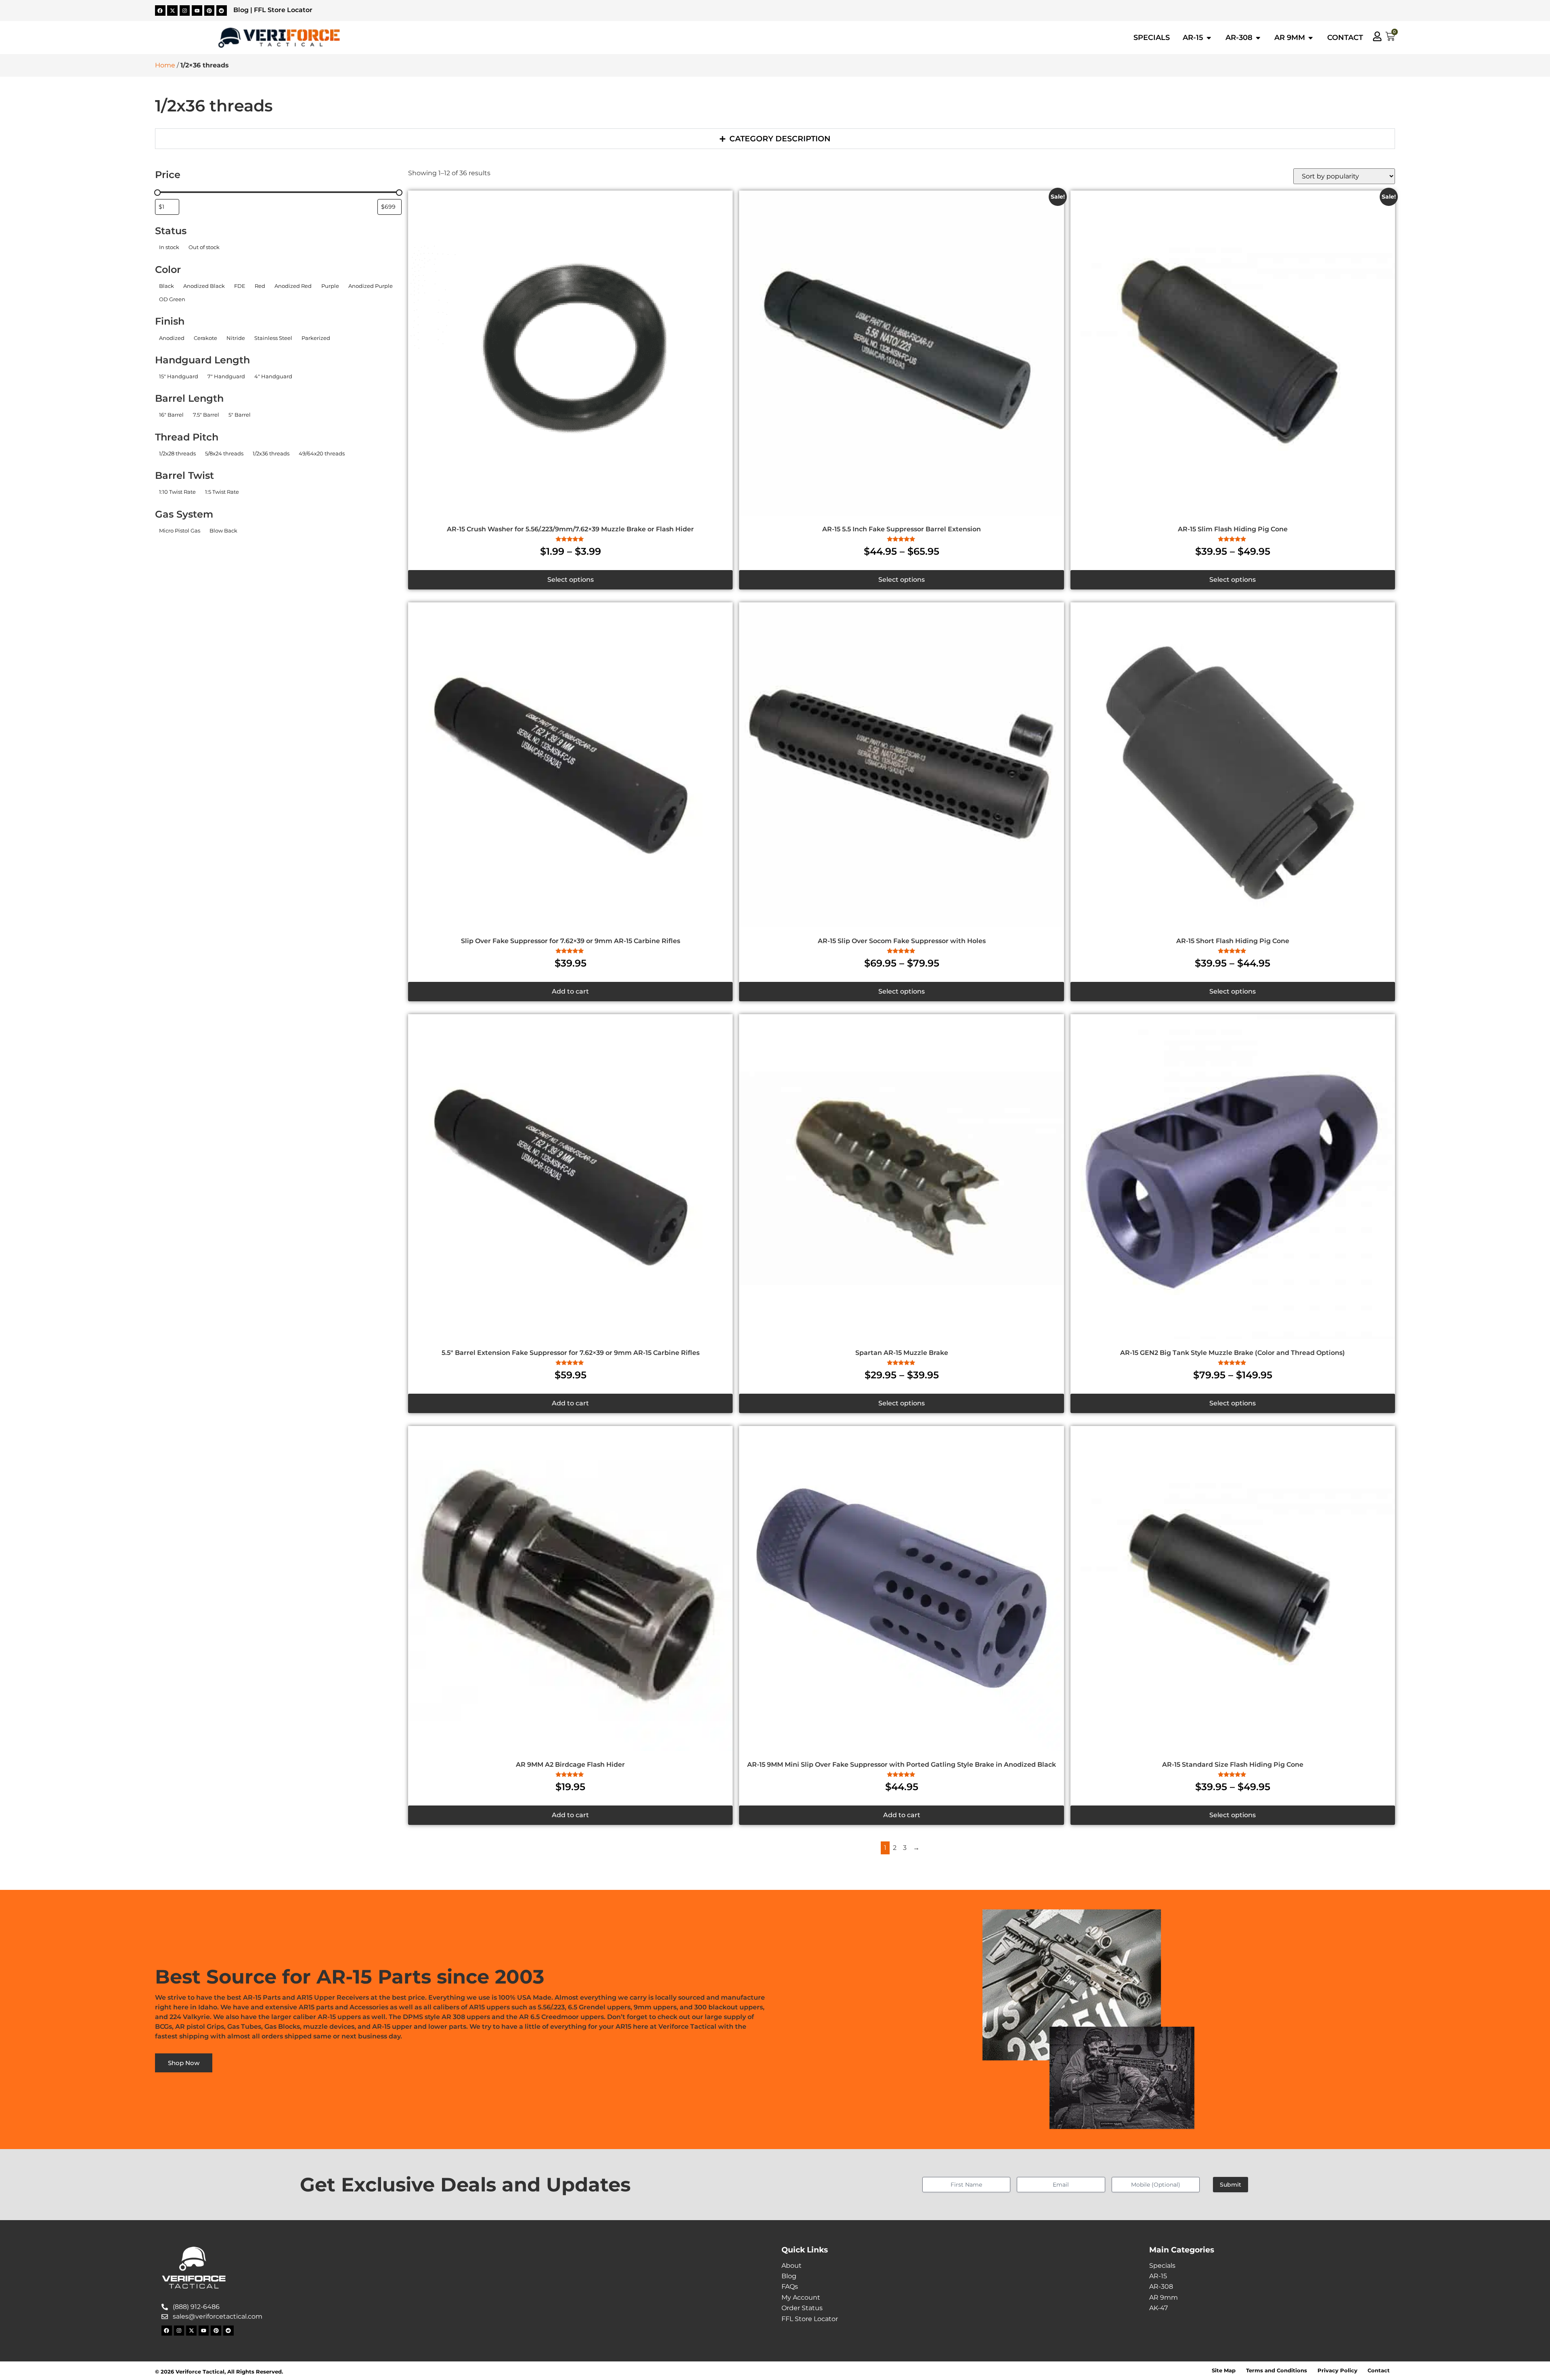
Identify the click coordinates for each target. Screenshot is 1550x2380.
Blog (241, 10)
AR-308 (1161, 2287)
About (792, 2266)
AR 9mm (1164, 2297)
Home (165, 65)
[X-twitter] (172, 10)
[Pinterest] (209, 10)
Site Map (1224, 2371)
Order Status (802, 2308)
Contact (1379, 2371)
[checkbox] (169, 247)
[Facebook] (160, 10)
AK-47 (1158, 2308)
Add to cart (570, 991)
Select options (571, 580)
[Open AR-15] (1209, 38)
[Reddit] (222, 10)
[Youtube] (197, 10)
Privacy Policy (1337, 2371)
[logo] (279, 38)
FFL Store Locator (283, 10)
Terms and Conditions (1277, 2371)
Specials (1162, 2266)
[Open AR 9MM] (1311, 38)
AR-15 (1158, 2276)
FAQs (790, 2287)
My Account (801, 2297)
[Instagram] (185, 10)
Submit (1231, 2185)
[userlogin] (1377, 36)
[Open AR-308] (1258, 38)
